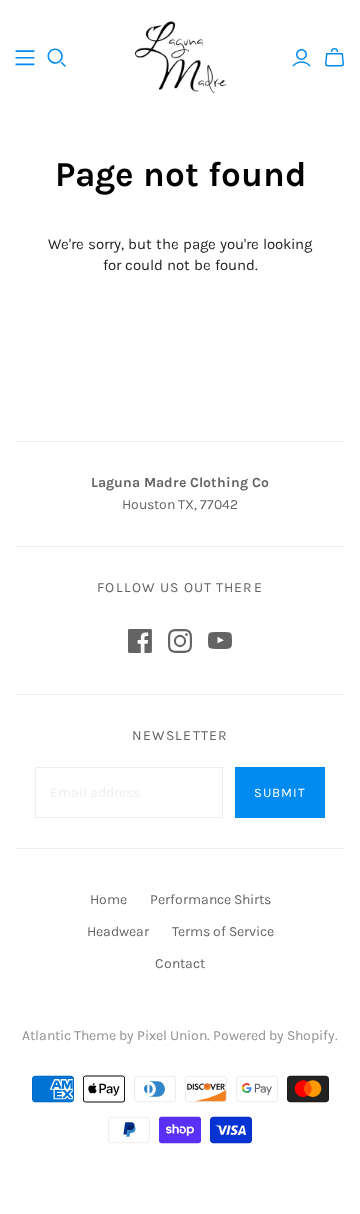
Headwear (118, 931)
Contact (180, 963)
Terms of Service (223, 931)
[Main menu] (25, 58)
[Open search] (57, 58)
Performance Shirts (210, 899)
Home (108, 899)
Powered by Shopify (274, 1035)
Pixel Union (172, 1035)
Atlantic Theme (69, 1035)
